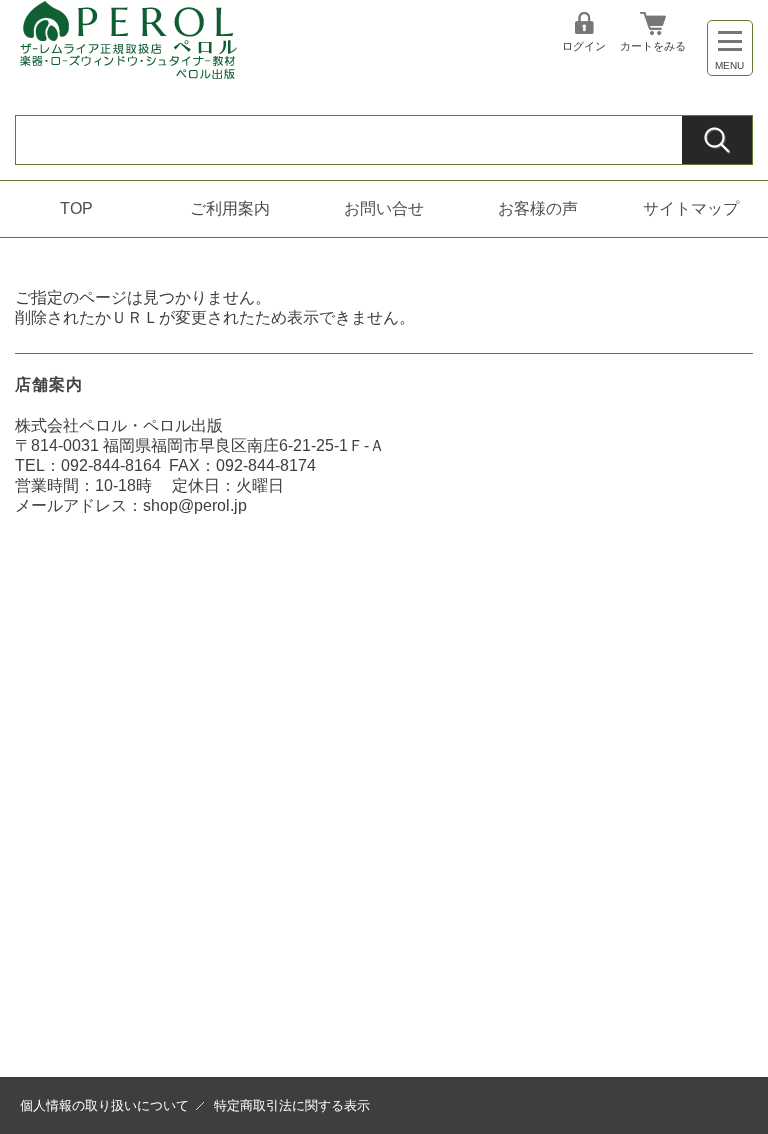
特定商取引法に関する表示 (292, 1105)
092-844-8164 (111, 465)
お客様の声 (538, 208)
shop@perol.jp (195, 505)
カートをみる (653, 46)
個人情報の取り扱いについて (104, 1105)
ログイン (584, 46)
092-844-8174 (266, 465)
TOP (76, 208)
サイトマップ (691, 208)
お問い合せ (384, 208)
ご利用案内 (230, 208)
